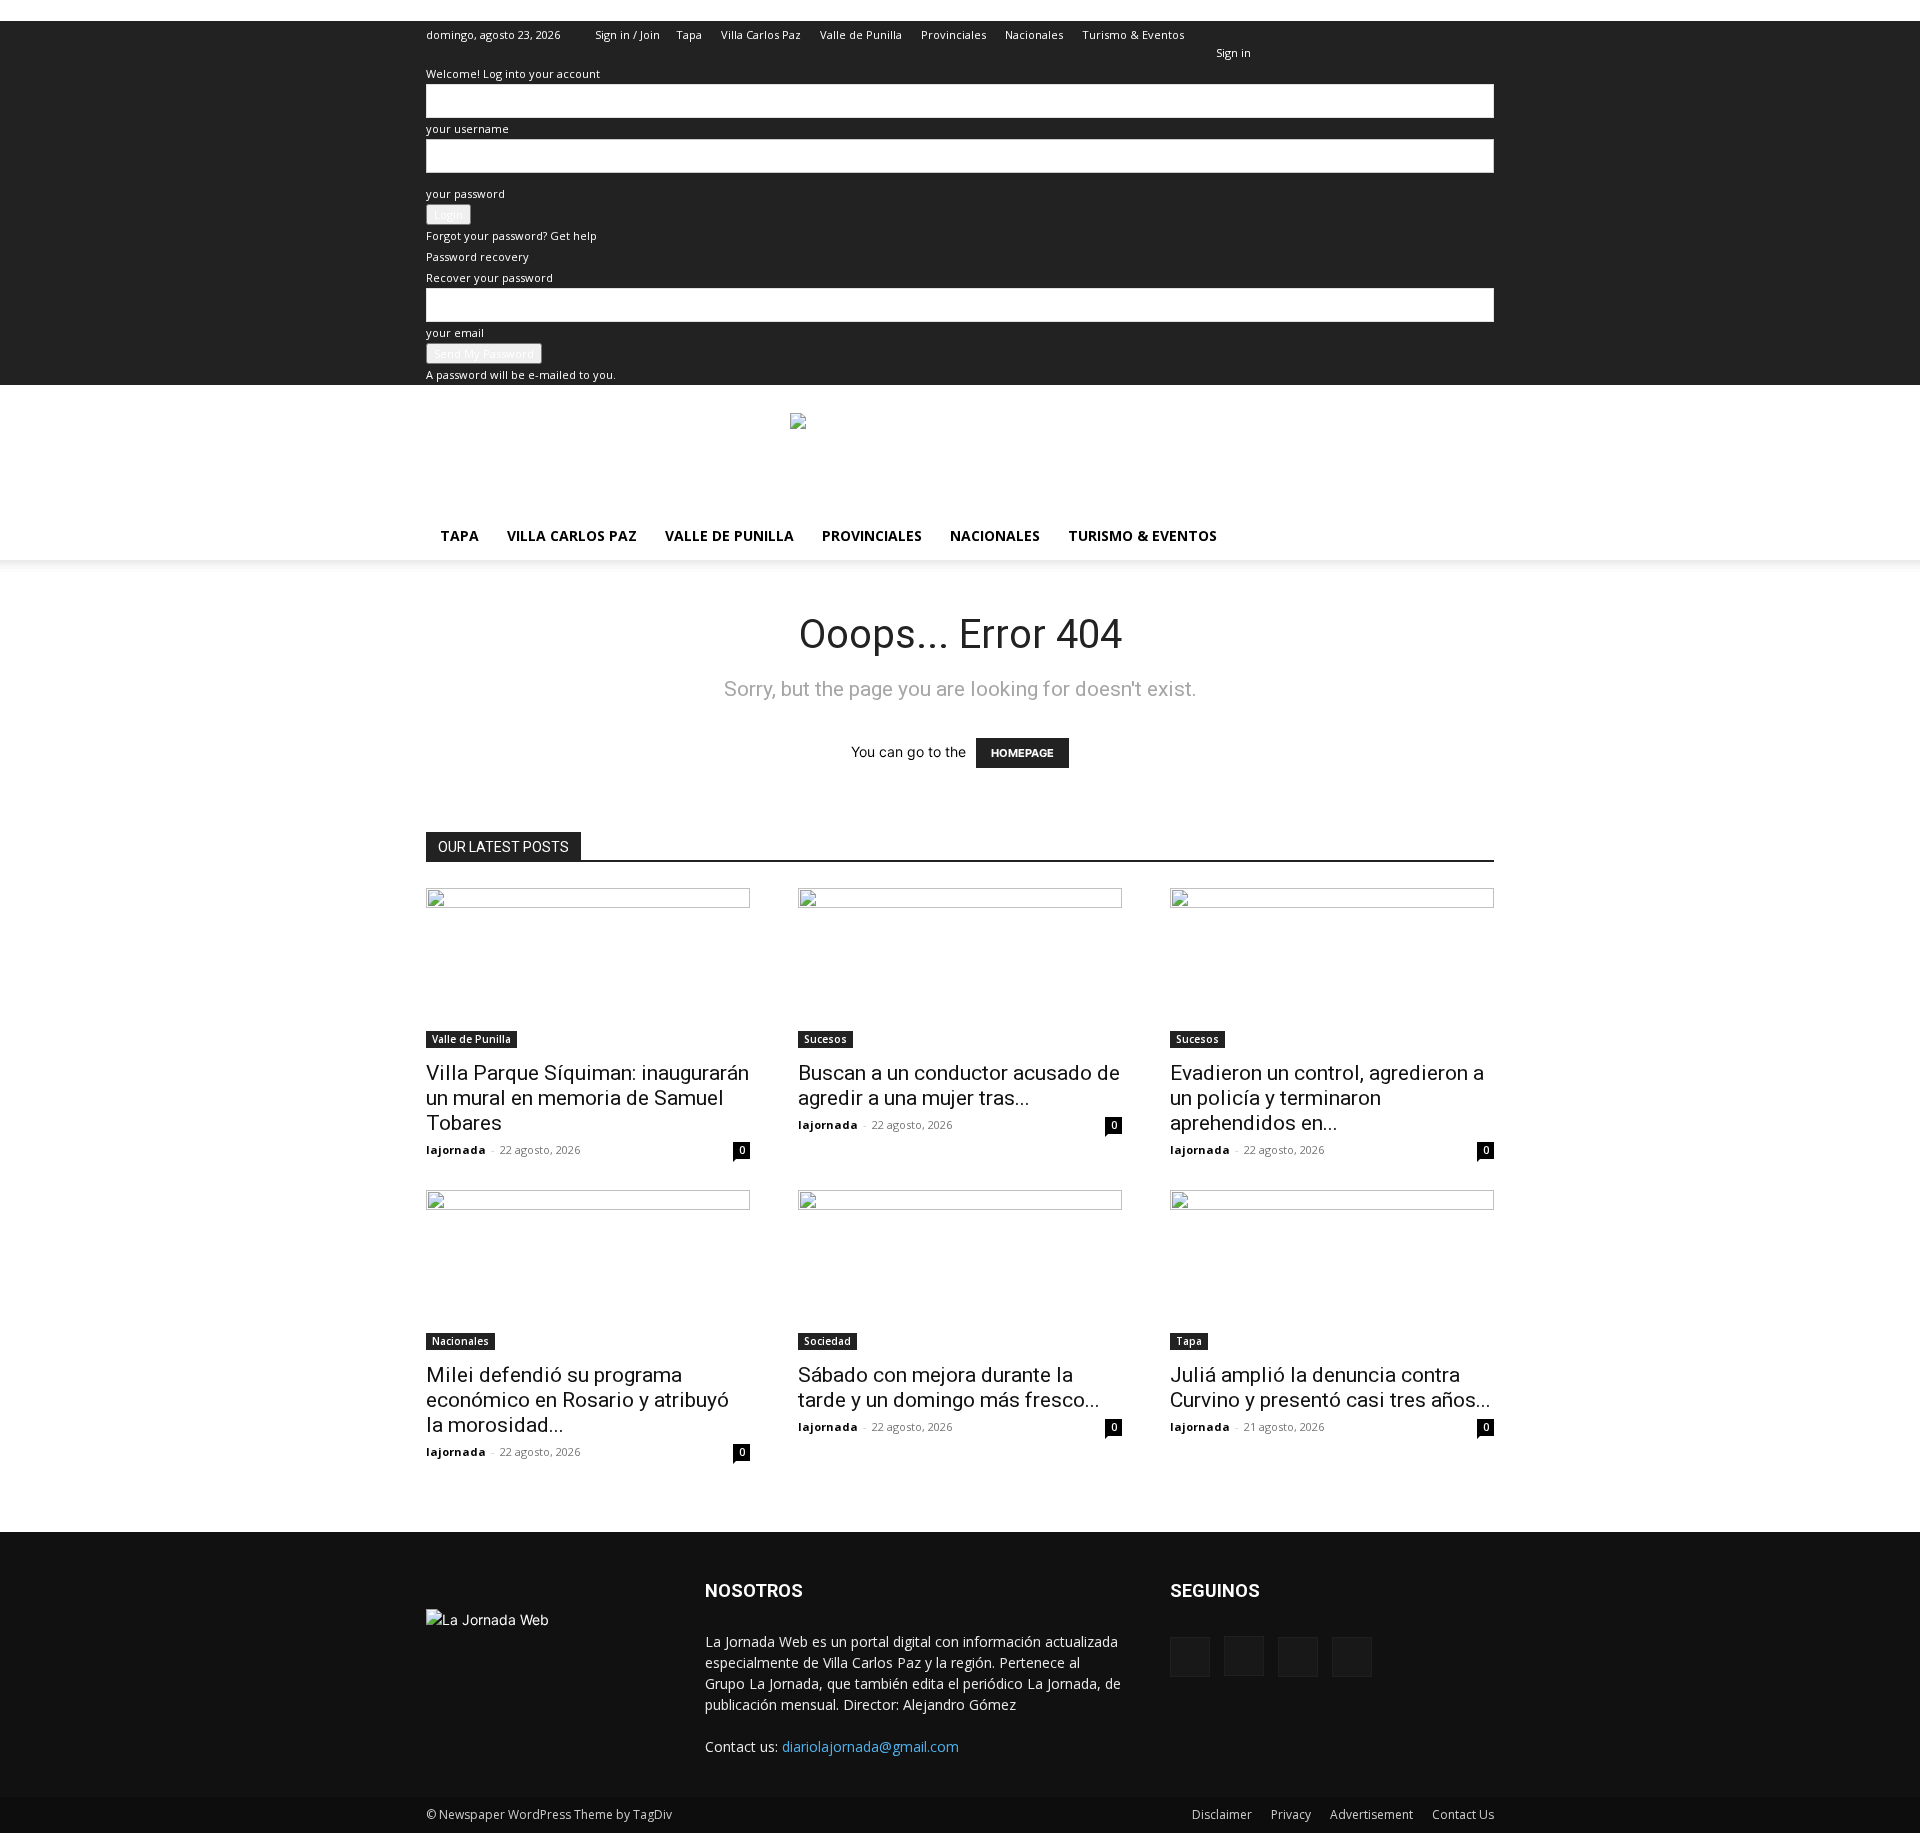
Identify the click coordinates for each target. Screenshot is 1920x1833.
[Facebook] (1380, 35)
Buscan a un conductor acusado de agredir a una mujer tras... (959, 1085)
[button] (1350, 34)
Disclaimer (1222, 1814)
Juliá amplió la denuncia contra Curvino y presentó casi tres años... (1330, 1387)
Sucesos (825, 1039)
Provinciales (953, 34)
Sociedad (827, 1341)
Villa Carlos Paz (761, 34)
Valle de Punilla (861, 34)
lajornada (456, 1149)
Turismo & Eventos (1133, 34)
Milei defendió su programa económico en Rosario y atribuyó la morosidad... (577, 1400)
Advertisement (1371, 1814)
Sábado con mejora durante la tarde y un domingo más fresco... (949, 1387)
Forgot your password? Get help (511, 235)
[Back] (1220, 31)
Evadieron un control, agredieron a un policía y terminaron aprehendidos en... (1327, 1098)
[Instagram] (1413, 35)
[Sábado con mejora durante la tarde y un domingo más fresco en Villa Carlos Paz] (960, 1270)
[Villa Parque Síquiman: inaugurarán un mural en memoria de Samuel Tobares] (588, 968)
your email (455, 332)
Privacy (1291, 1814)
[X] (1446, 35)
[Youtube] (1479, 35)
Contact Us (1463, 1814)
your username (467, 128)
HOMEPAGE (1022, 753)
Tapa (689, 34)
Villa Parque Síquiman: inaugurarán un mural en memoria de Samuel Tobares (587, 1098)
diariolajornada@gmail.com (870, 1746)
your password (465, 193)
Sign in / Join (627, 34)
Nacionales (1034, 34)
